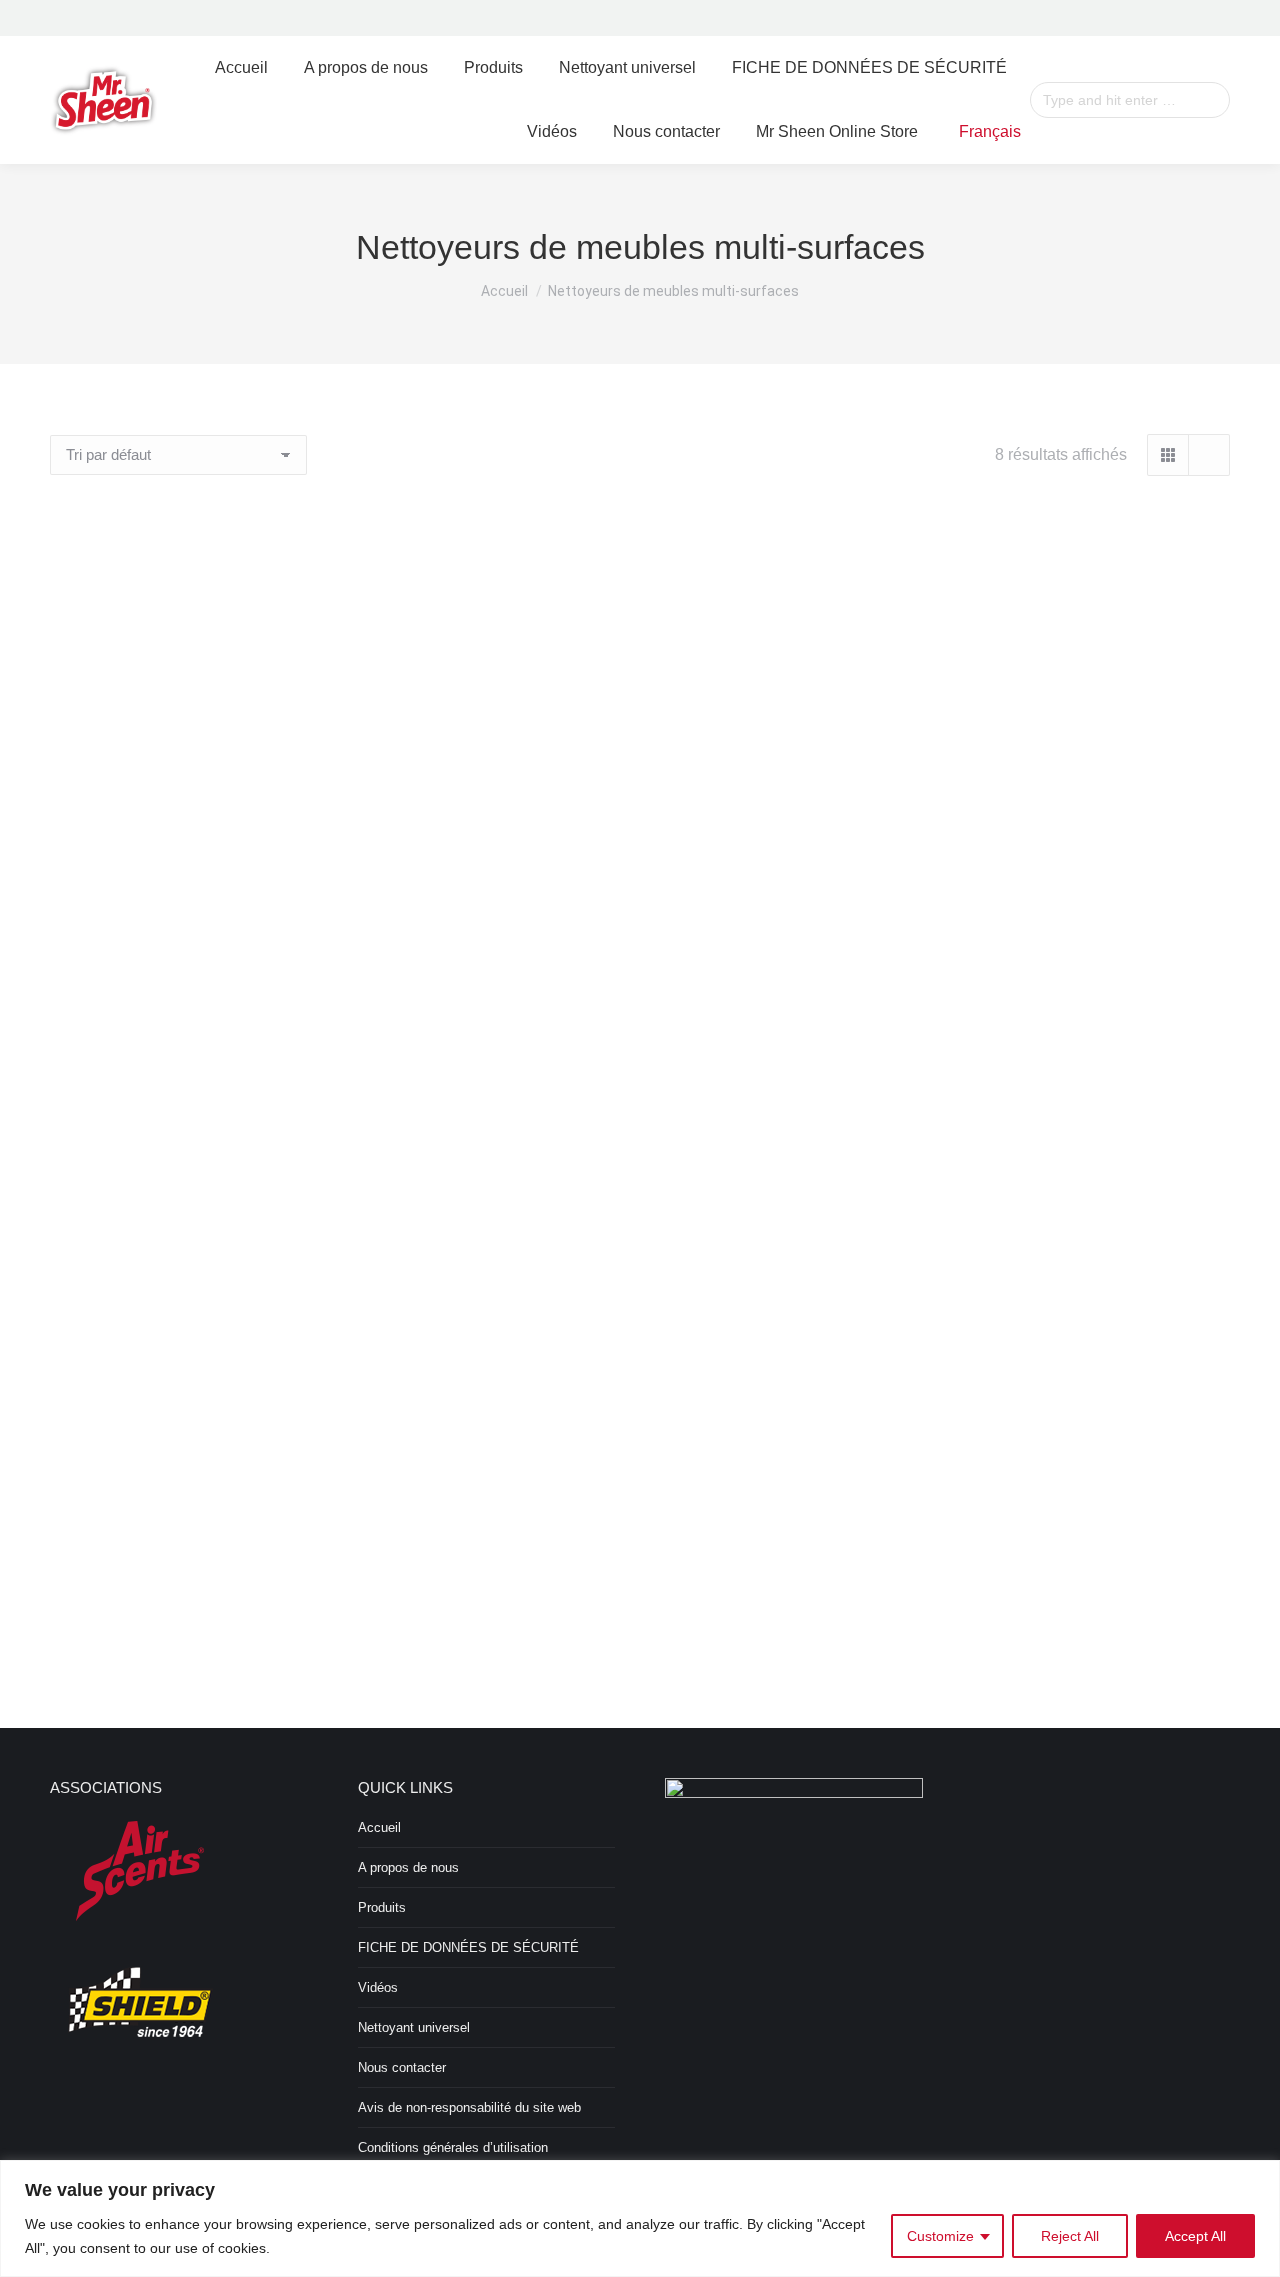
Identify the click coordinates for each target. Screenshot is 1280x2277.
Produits (382, 1907)
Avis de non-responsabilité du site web (469, 2107)
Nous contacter (402, 2067)
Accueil (379, 1827)
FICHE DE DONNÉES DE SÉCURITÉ (468, 1947)
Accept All (1195, 2236)
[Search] (1212, 100)
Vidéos (378, 1987)
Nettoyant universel (414, 2027)
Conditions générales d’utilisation (453, 2147)
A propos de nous (408, 1867)
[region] (640, 2218)
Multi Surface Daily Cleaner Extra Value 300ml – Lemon (640, 831)
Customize (940, 2236)
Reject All (1070, 2236)
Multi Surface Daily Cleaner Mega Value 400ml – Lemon (1045, 1227)
